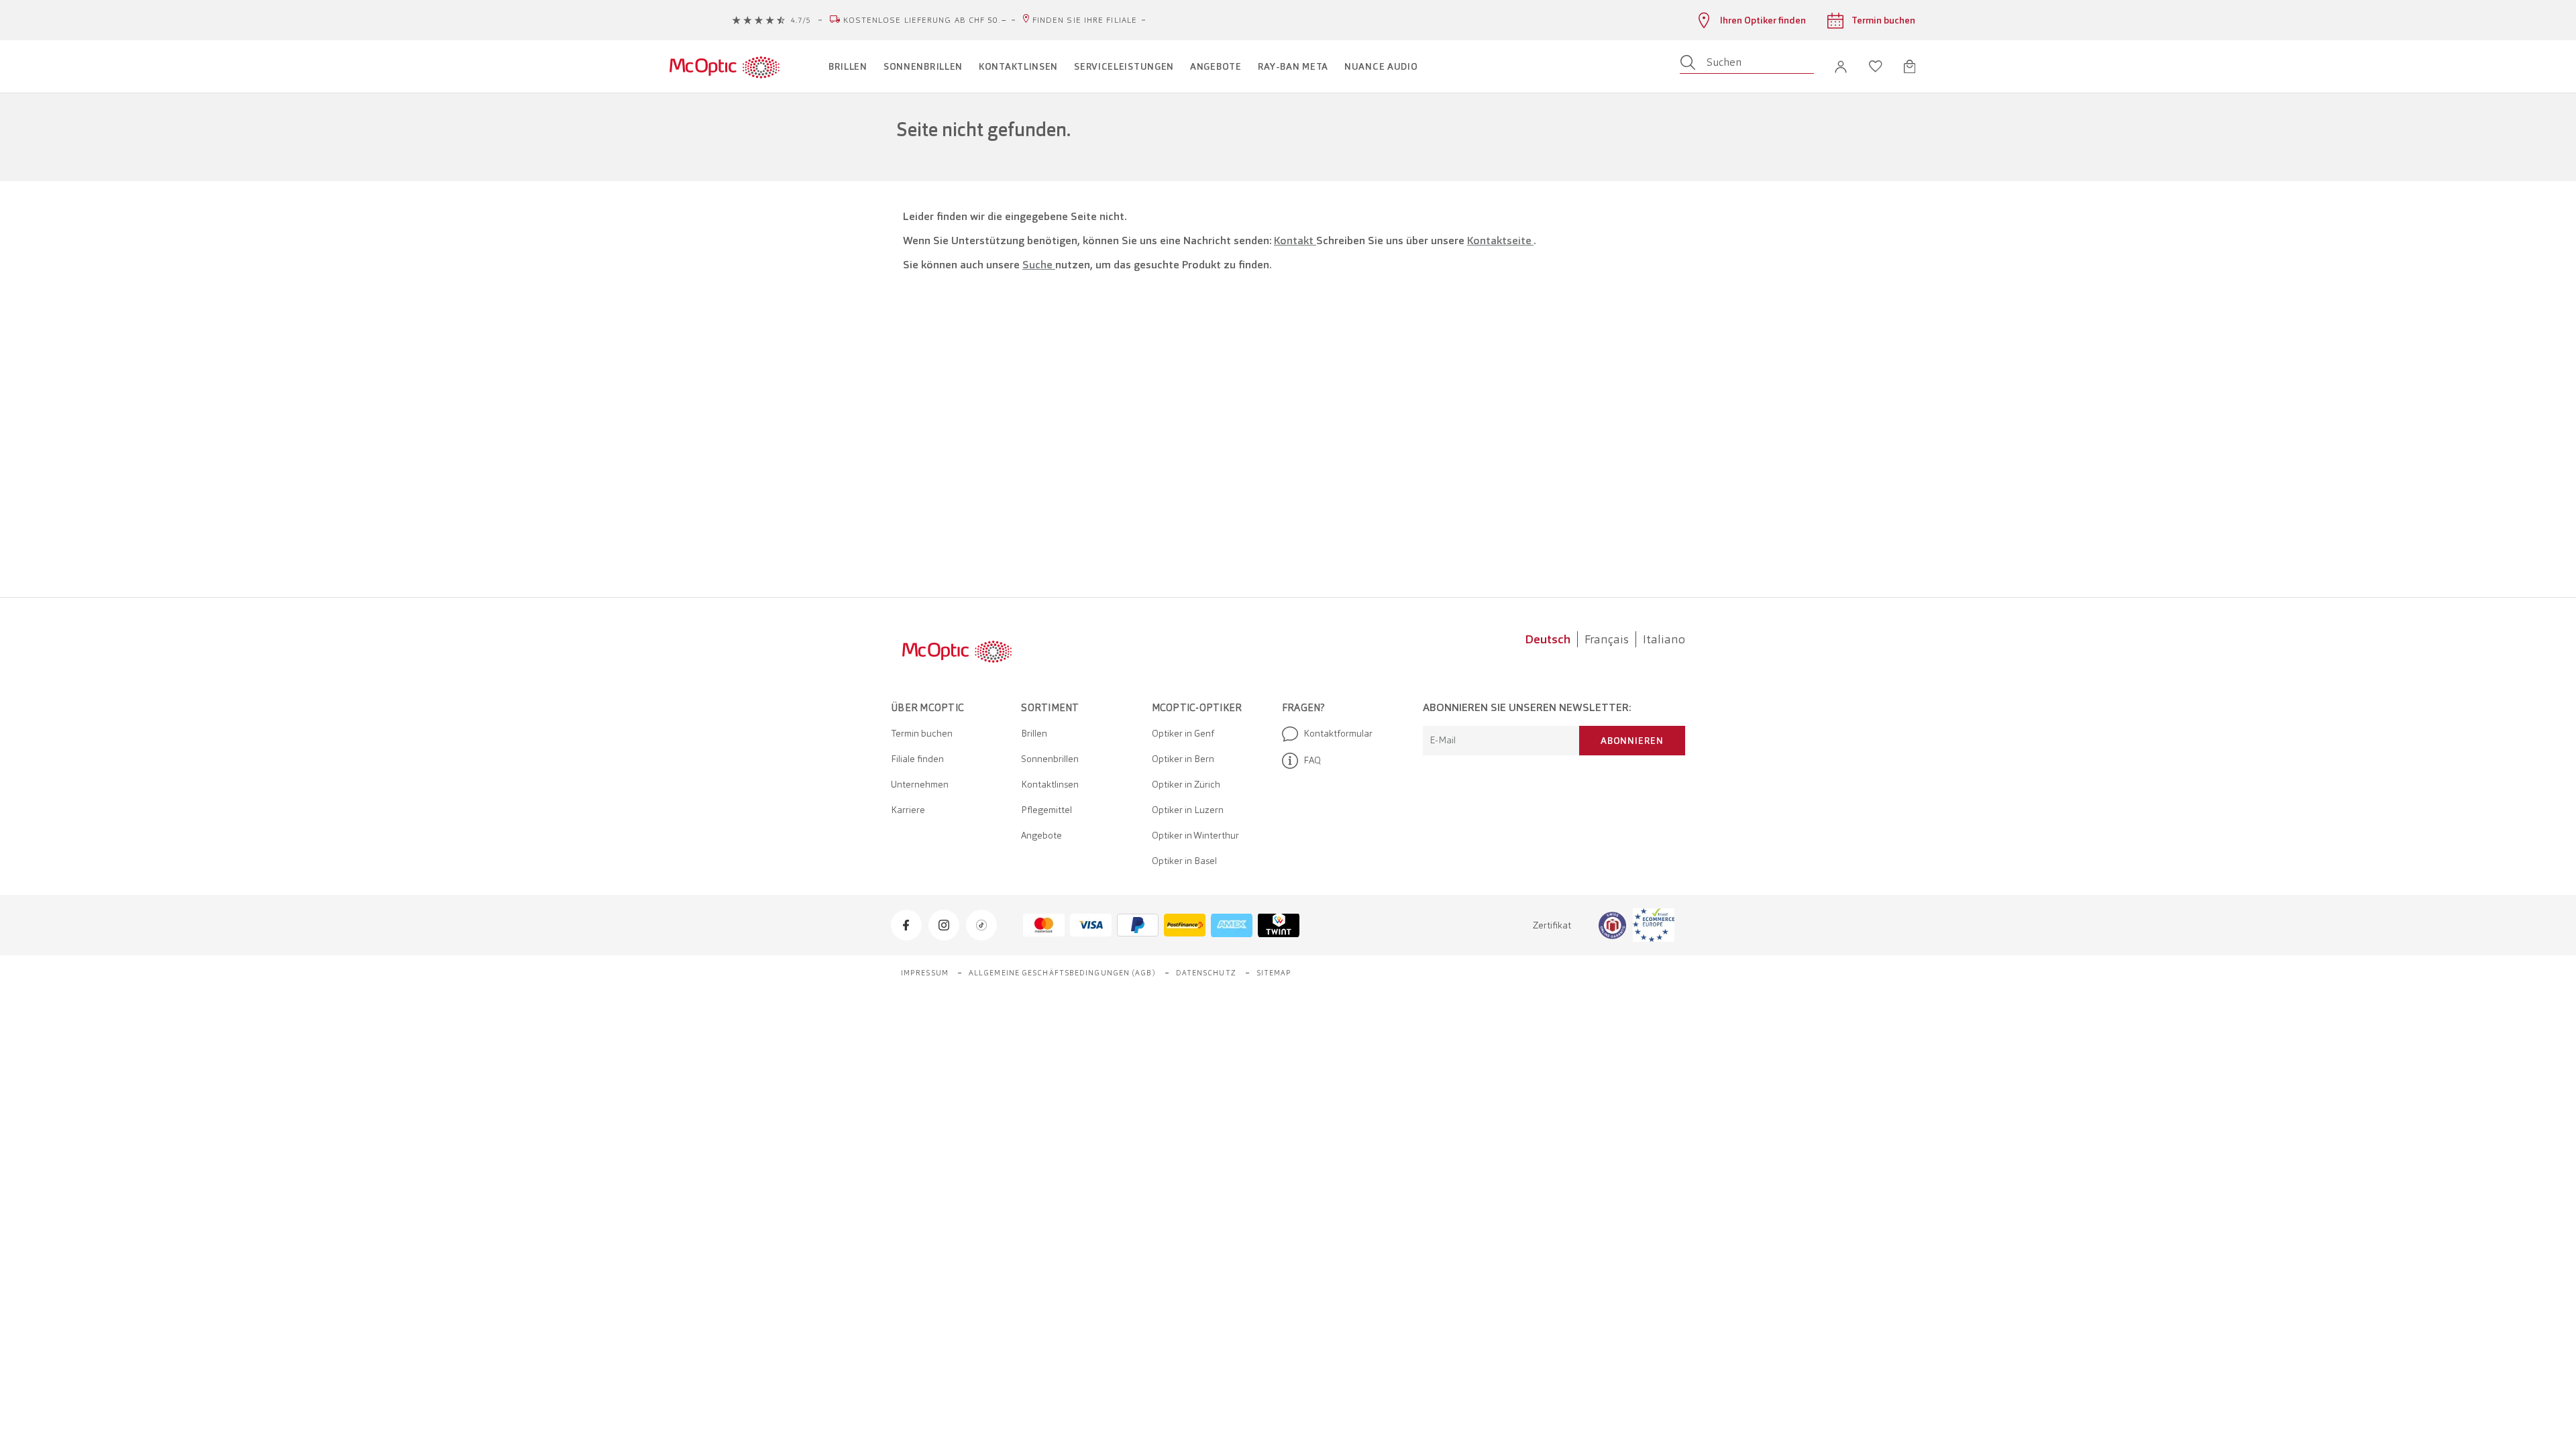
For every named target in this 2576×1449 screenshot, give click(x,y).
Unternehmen (920, 784)
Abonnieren (1632, 741)
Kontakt (1295, 240)
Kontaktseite (1500, 240)
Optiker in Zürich (1186, 784)
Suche (1039, 265)
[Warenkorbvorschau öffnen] (1910, 66)
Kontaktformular (1338, 733)
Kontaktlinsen (1050, 784)
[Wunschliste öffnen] (1876, 66)
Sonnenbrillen (1050, 759)
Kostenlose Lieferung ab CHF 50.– (925, 20)
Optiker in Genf (1183, 733)
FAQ (1312, 760)
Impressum (925, 973)
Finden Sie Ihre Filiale (1085, 20)
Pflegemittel (1046, 810)
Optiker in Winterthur (1195, 835)
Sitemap (1274, 973)
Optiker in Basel (1184, 861)
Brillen (1034, 733)
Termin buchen (922, 733)
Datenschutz (1206, 973)
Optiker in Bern (1183, 759)
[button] (1841, 67)
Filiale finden (917, 759)
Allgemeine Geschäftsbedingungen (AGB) (1062, 973)
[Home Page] (724, 66)
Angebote (1041, 835)
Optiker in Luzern (1188, 810)
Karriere (908, 810)
